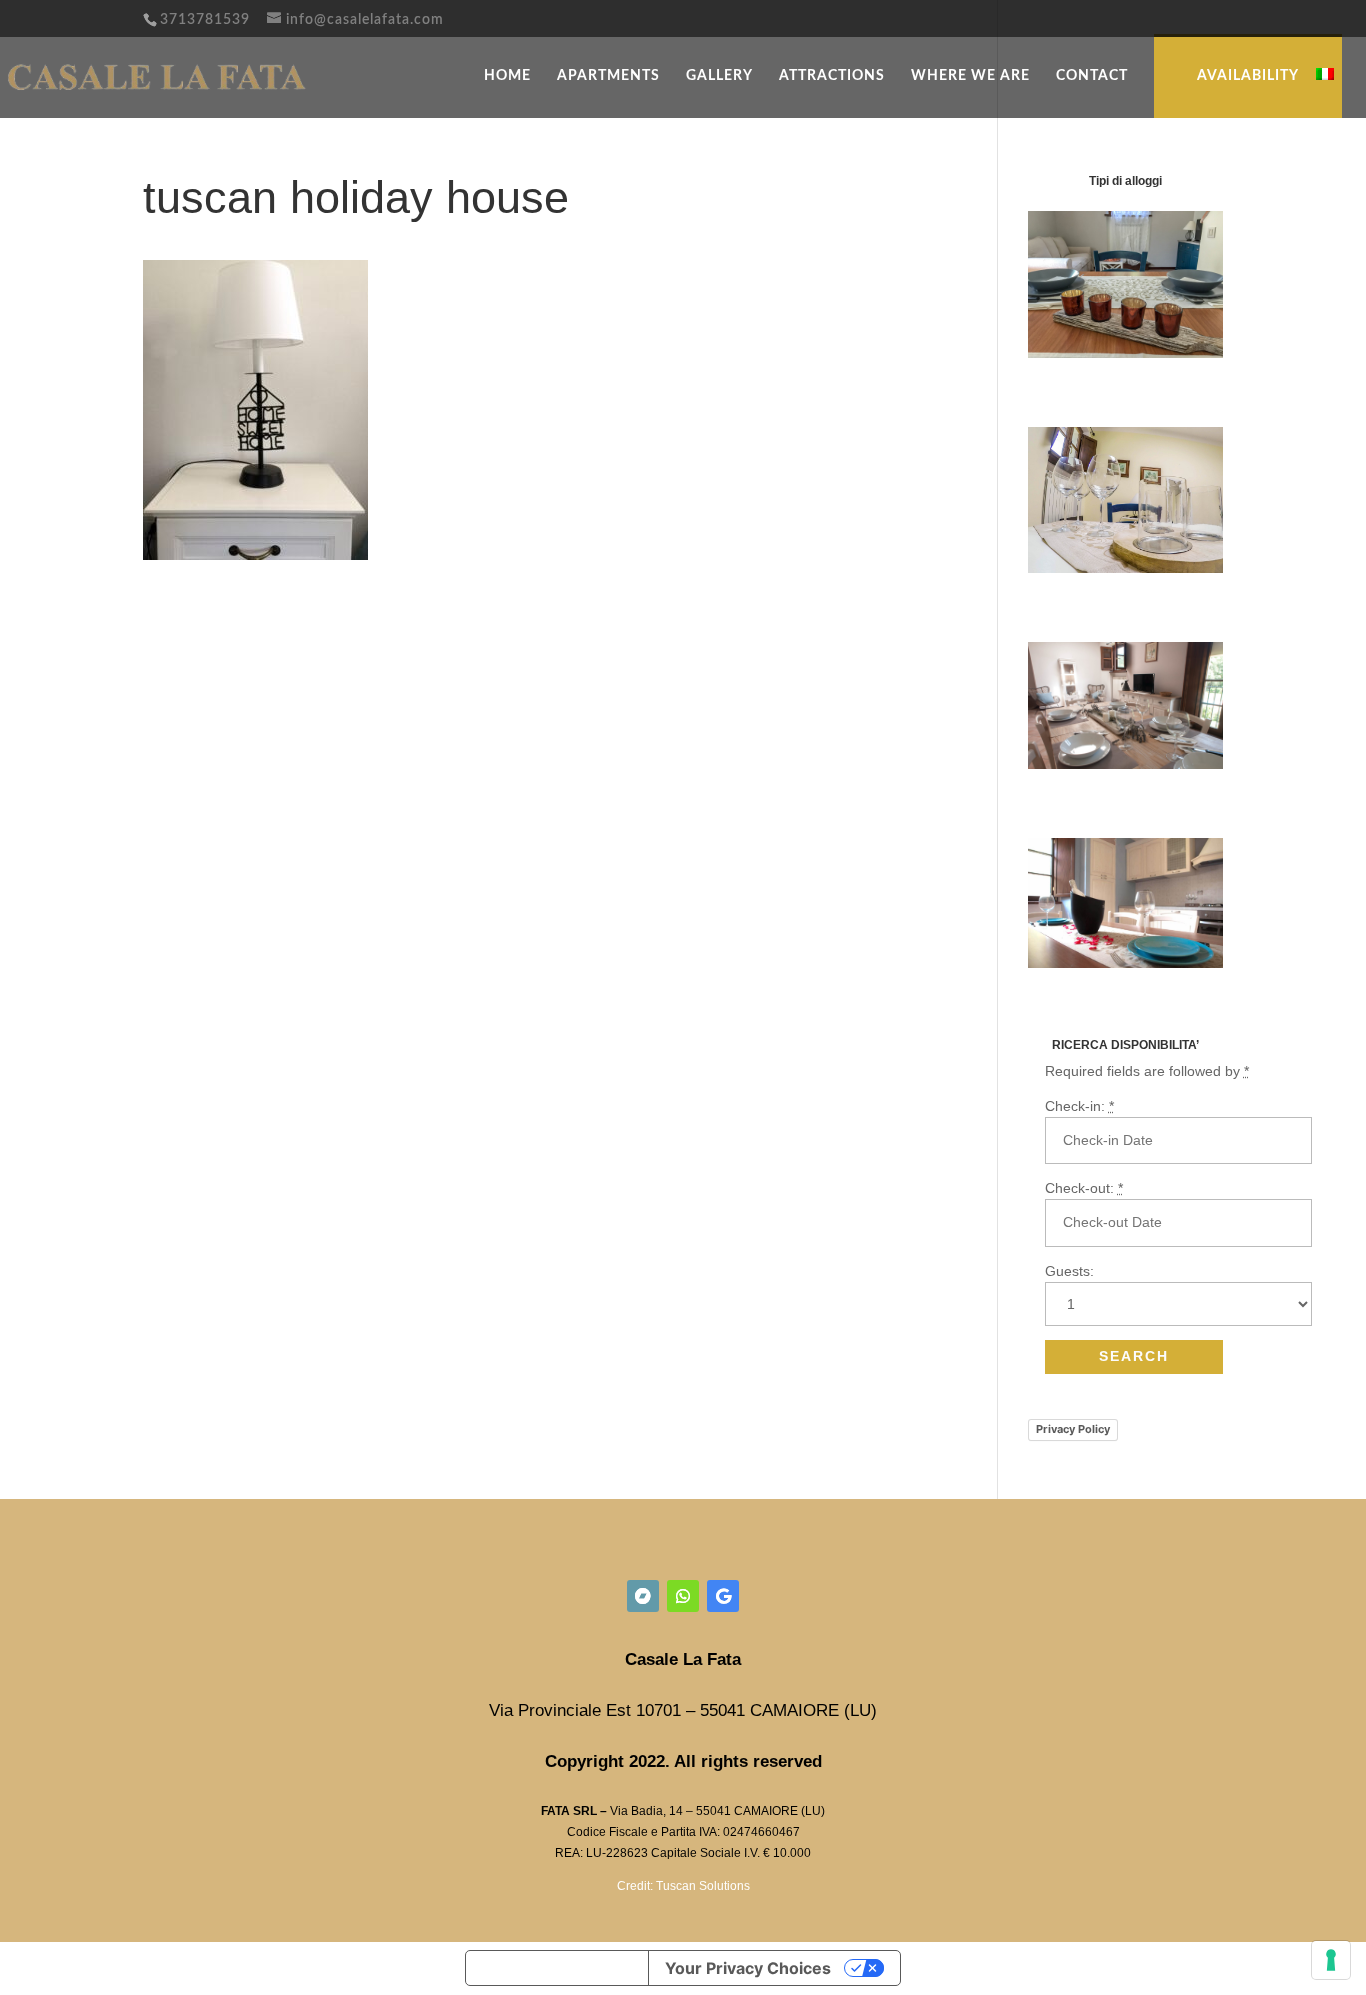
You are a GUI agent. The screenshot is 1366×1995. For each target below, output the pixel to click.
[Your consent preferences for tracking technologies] (1331, 1960)
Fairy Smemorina (1085, 799)
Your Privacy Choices (748, 1968)
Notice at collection (557, 1968)
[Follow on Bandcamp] (643, 1596)
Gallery (719, 76)
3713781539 (205, 20)
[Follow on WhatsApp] (683, 1596)
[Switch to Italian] (1325, 90)
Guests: (1069, 1271)
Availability (1248, 76)
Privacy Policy (1073, 1429)
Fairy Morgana (1077, 388)
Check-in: (1079, 1106)
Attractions (832, 76)
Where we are (970, 76)
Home (507, 76)
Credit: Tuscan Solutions (683, 1886)
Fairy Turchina (1077, 603)
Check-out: (1084, 1188)
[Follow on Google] (723, 1596)
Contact (1092, 76)
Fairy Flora (1064, 998)
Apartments (608, 76)
